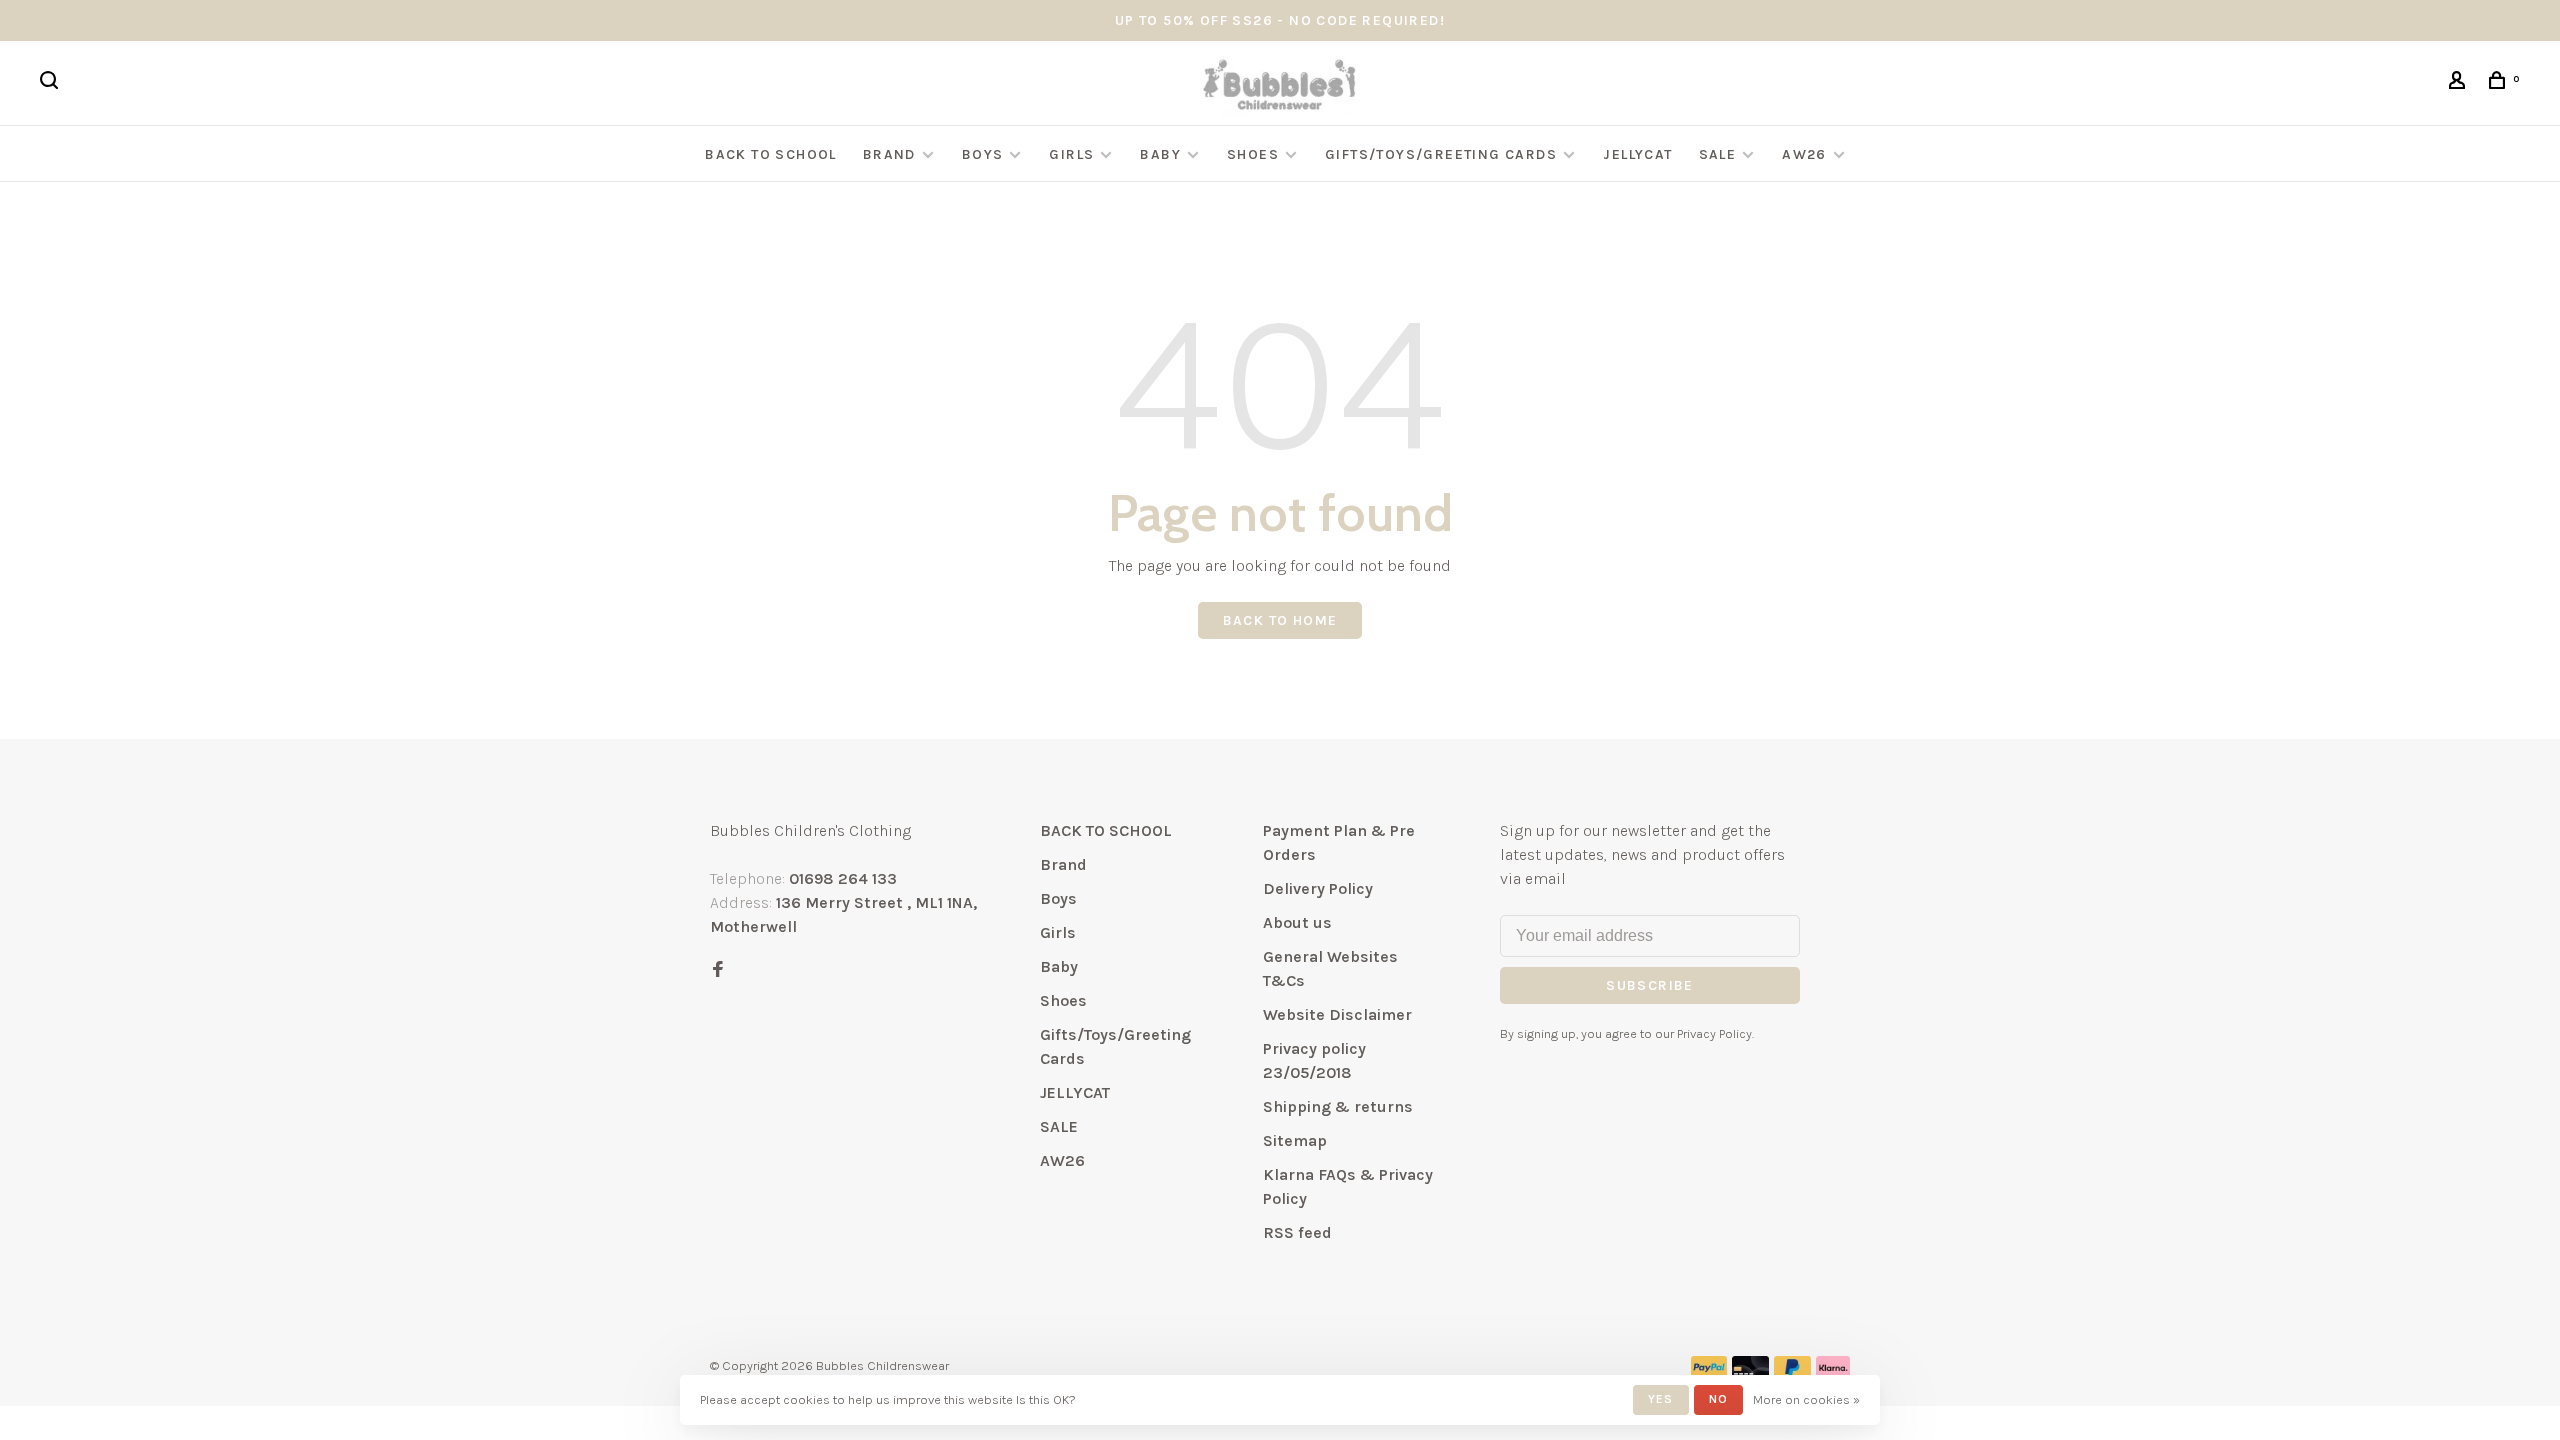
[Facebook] (718, 970)
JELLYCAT (1637, 154)
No (1718, 1399)
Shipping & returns (1338, 1106)
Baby (1160, 154)
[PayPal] (1709, 1373)
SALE (1718, 154)
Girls (1071, 154)
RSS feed (1297, 1232)
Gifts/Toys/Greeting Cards (1443, 154)
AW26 (1804, 154)
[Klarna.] (1833, 1373)
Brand (889, 154)
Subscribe (1650, 985)
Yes (1661, 1399)
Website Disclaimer (1337, 1014)
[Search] (52, 83)
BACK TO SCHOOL (771, 154)
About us (1297, 922)
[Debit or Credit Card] (1750, 1373)
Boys (983, 154)
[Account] (2460, 83)
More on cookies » (1806, 1399)
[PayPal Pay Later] (1792, 1373)
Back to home (1280, 620)
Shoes (1253, 154)
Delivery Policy (1318, 888)
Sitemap (1295, 1140)
